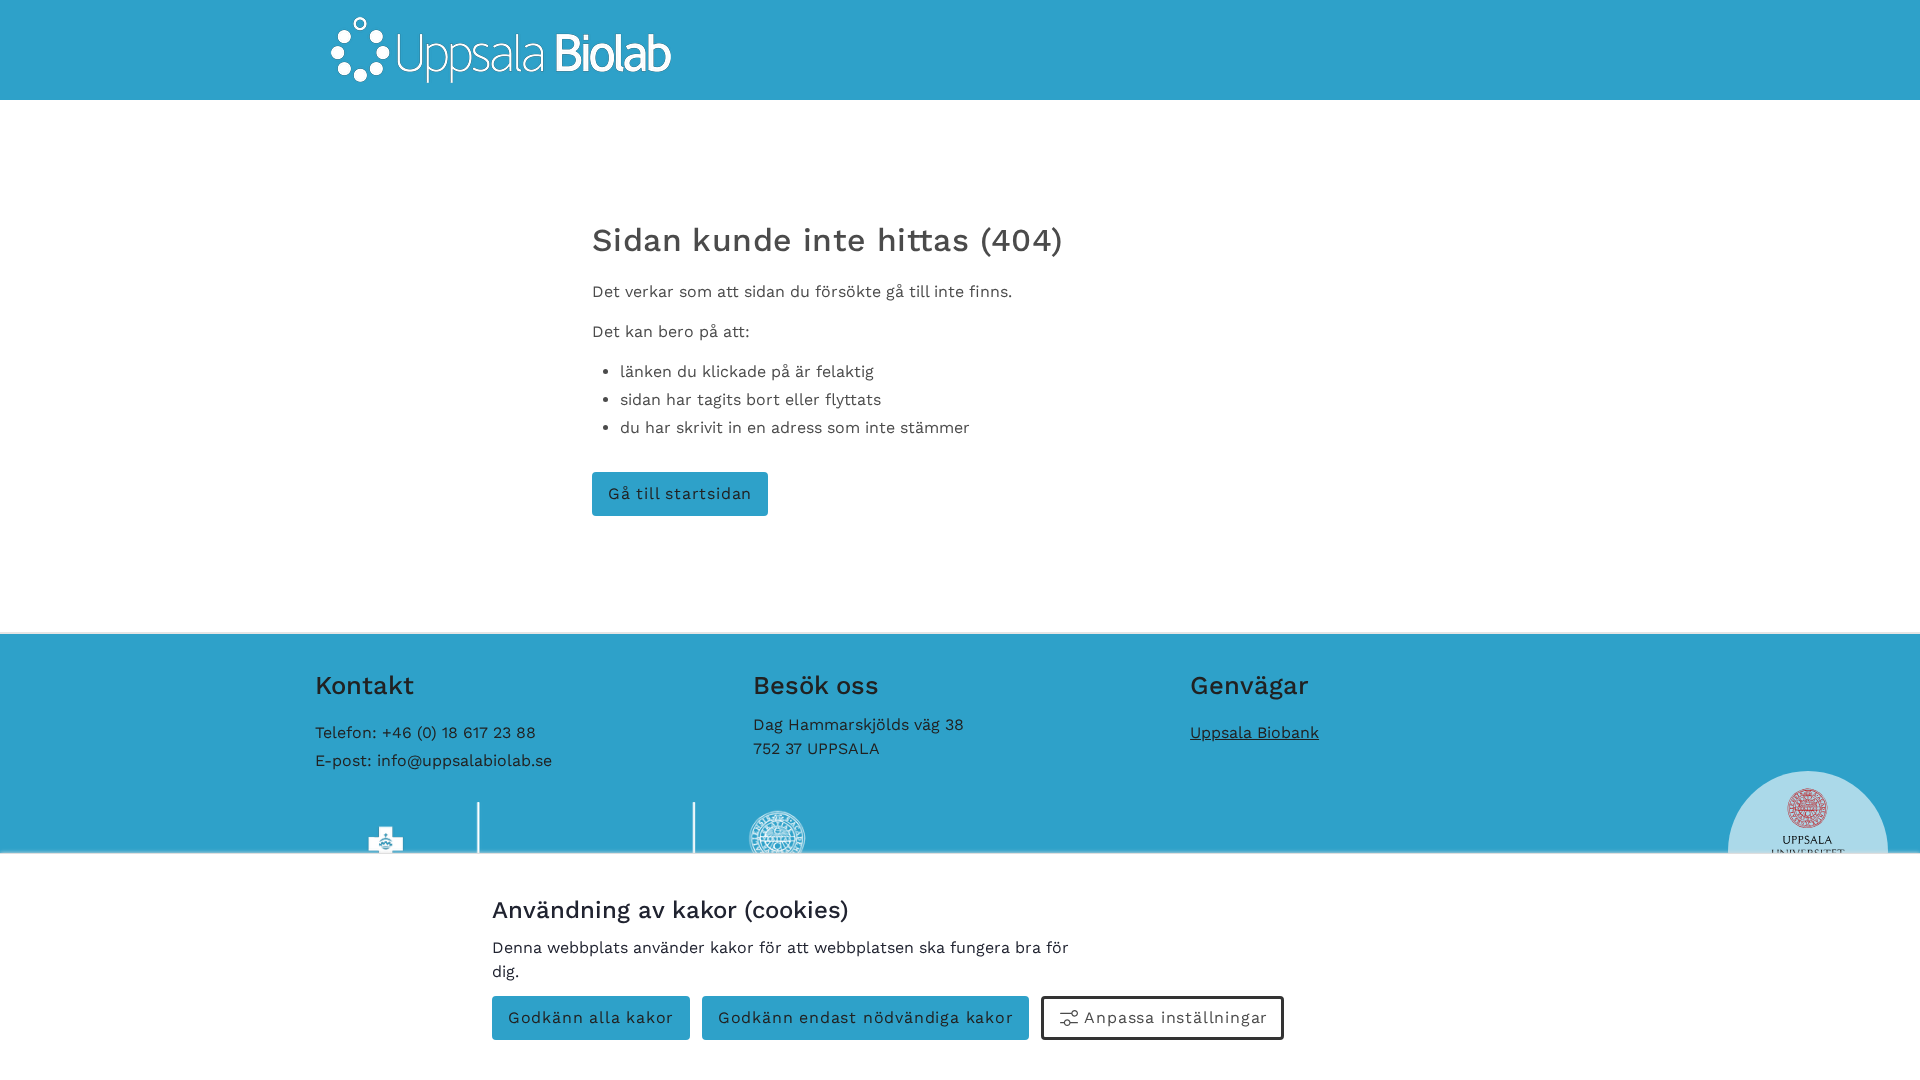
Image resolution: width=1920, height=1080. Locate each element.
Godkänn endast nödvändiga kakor (866, 1017)
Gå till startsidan (680, 493)
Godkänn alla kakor (591, 1017)
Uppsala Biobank (1254, 732)
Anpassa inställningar (1176, 1017)
